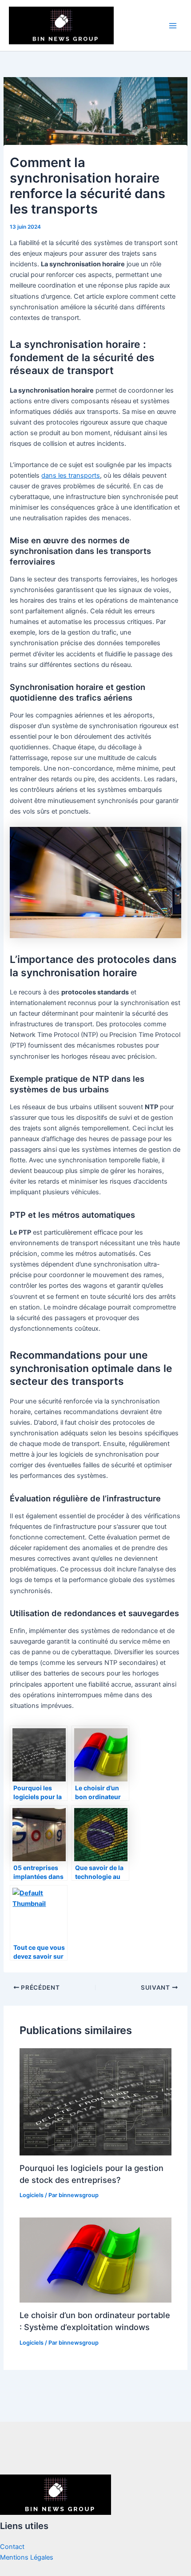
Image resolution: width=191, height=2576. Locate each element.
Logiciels (32, 2195)
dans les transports (71, 475)
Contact (12, 2547)
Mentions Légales (27, 2557)
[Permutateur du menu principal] (173, 26)
